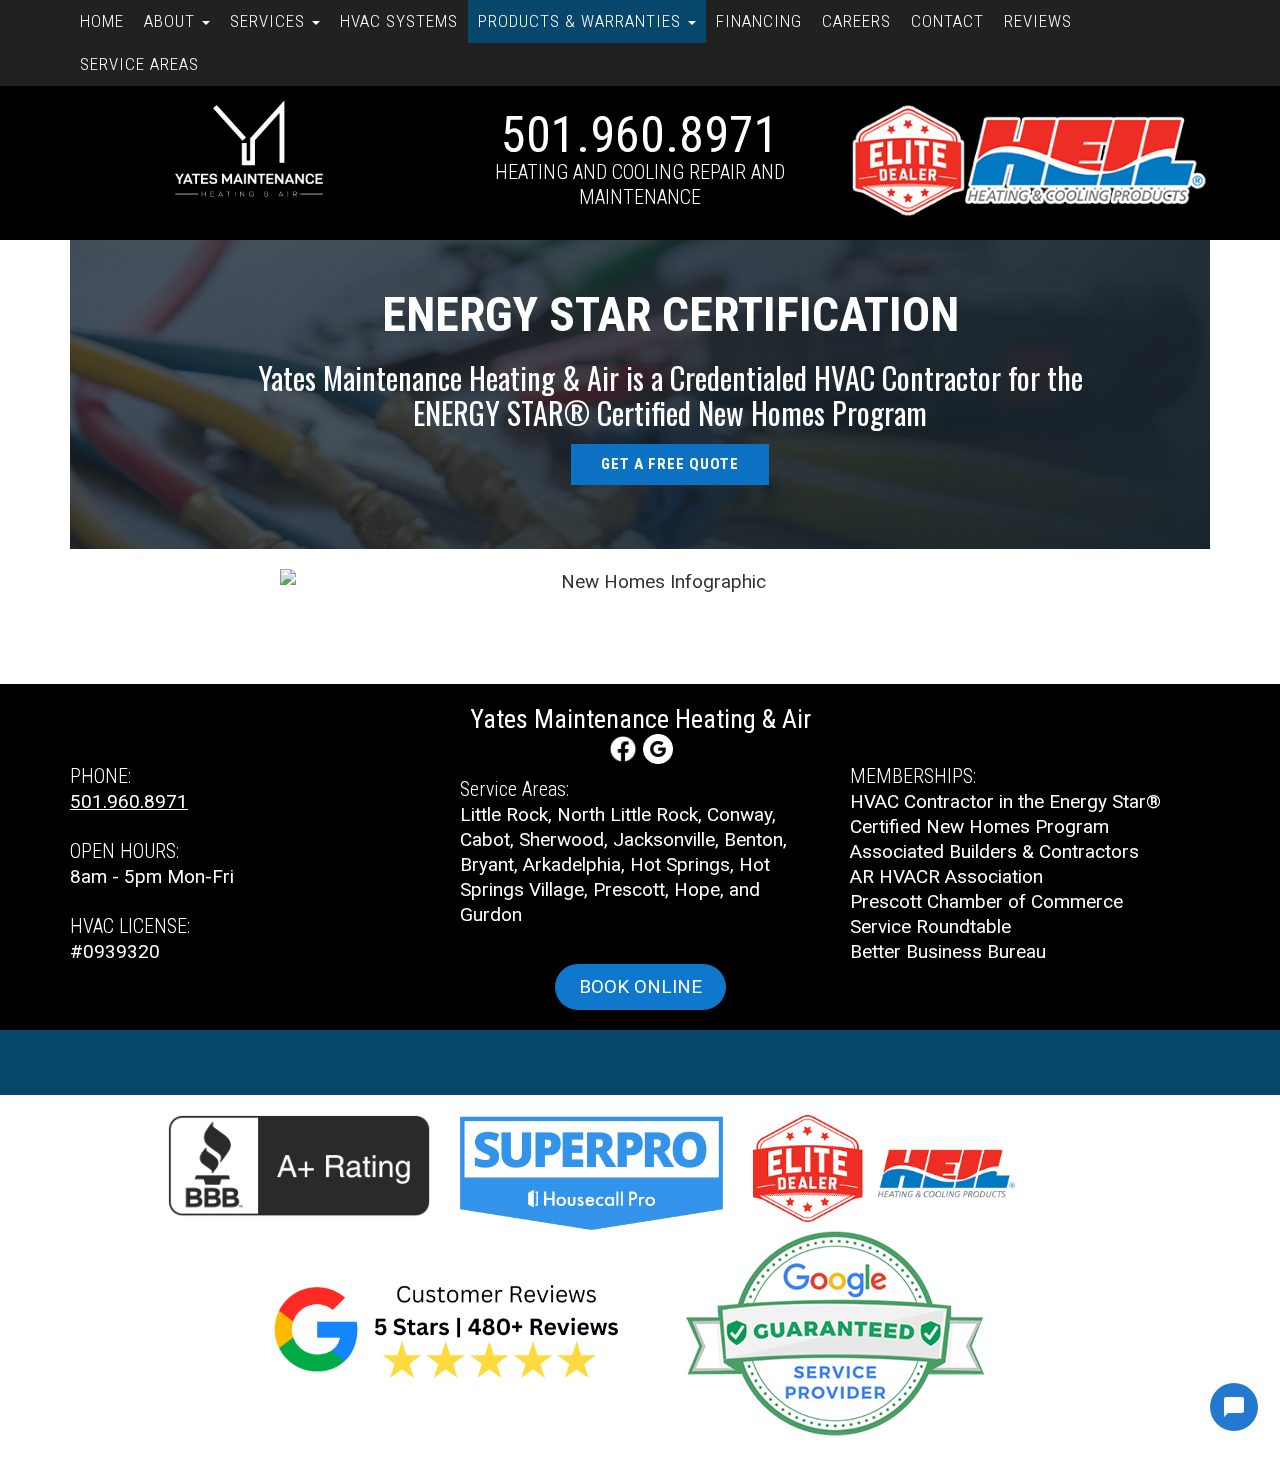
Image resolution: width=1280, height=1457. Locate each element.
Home (102, 21)
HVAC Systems (399, 21)
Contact (947, 21)
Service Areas (139, 64)
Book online (640, 986)
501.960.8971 (640, 135)
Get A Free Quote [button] (670, 464)
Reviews (1038, 21)
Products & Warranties (582, 21)
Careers (856, 21)
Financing (759, 21)
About (172, 21)
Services (270, 21)
